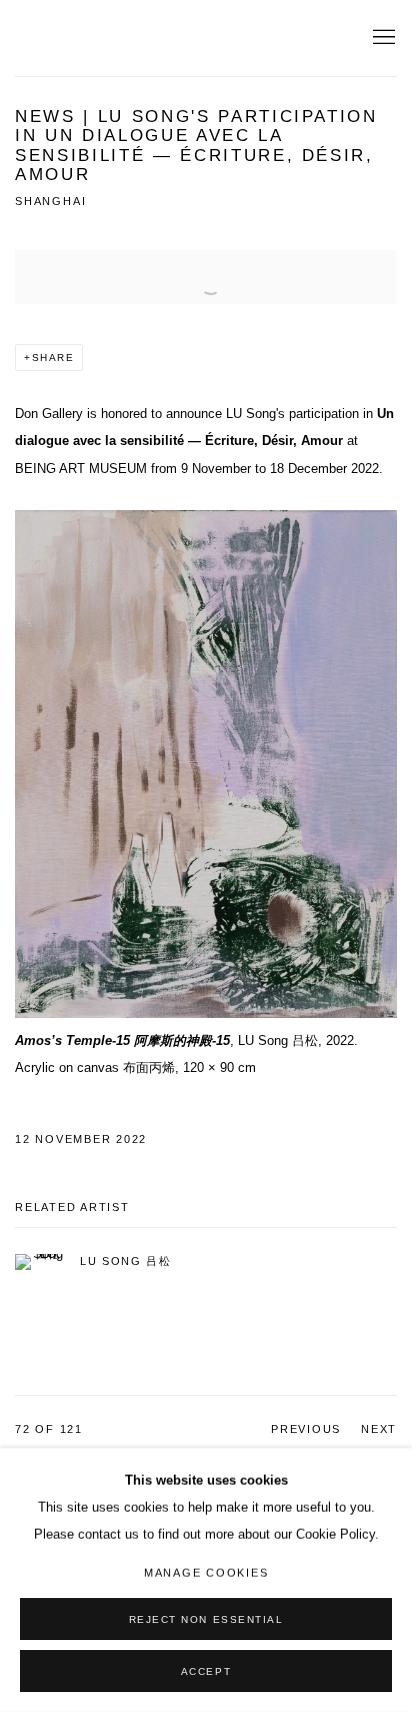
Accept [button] (206, 1671)
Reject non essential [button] (206, 1619)
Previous (306, 1429)
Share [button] (53, 357)
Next (379, 1429)
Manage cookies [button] (206, 1573)
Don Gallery (85, 38)
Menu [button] (382, 38)
